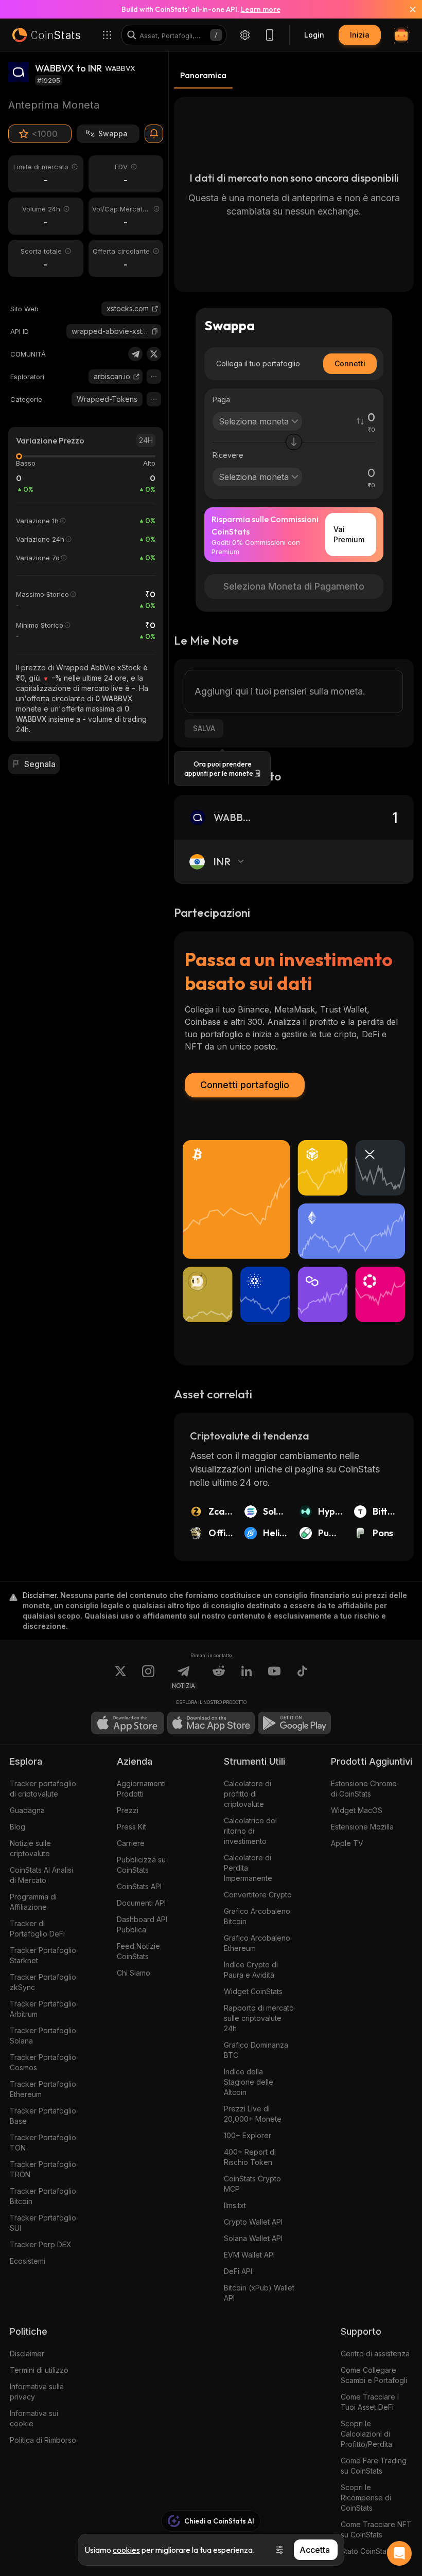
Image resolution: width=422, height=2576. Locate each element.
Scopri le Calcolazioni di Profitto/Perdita (366, 2434)
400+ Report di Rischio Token (250, 2157)
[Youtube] (274, 1677)
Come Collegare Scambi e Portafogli (374, 2375)
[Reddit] (219, 1677)
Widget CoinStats (253, 1991)
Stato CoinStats (366, 2551)
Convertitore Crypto (258, 1895)
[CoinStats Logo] (46, 35)
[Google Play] (294, 1723)
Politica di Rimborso (43, 2440)
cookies (126, 2550)
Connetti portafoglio (245, 1085)
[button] (155, 331)
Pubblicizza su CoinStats (141, 1865)
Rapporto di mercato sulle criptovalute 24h (259, 2018)
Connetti (350, 363)
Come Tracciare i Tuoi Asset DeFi (370, 2402)
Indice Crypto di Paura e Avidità (251, 1970)
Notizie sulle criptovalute (30, 1848)
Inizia (360, 35)
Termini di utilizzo (39, 2370)
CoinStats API (139, 1886)
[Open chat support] (399, 2553)
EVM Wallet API (249, 2255)
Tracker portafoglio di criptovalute (43, 1789)
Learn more (261, 9)
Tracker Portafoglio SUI (43, 2223)
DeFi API (238, 2271)
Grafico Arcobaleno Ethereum (257, 1943)
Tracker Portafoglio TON (43, 2143)
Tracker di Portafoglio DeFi (37, 1929)
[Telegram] (135, 354)
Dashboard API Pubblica (142, 1924)
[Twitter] (154, 354)
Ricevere (228, 455)
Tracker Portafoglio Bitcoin (43, 2196)
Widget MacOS (357, 1810)
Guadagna (27, 1810)
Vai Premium (349, 534)
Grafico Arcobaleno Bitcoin (257, 1916)
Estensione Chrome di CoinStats (364, 1789)
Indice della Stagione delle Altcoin (249, 2082)
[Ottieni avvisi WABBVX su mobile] (154, 134)
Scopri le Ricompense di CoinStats (366, 2498)
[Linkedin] (247, 1677)
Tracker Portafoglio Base (43, 2116)
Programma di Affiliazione (33, 1902)
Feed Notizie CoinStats (138, 1951)
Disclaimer (27, 2353)
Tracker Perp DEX (41, 2244)
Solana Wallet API (253, 2238)
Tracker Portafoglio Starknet (43, 1955)
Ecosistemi (28, 2261)
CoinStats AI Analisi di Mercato (41, 1875)
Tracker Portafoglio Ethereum (43, 2089)
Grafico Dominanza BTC (256, 2050)
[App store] (128, 1723)
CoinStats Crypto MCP (252, 2184)
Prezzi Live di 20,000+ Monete (253, 2114)
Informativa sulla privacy (37, 2392)
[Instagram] (148, 1677)
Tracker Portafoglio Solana (43, 2036)
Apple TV (347, 1843)
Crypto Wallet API (253, 2222)
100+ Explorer (248, 2135)
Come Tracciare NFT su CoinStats (376, 2529)
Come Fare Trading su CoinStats (374, 2466)
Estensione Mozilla (362, 1827)
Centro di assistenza (375, 2353)
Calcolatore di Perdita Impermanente (248, 1868)
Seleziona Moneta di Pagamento (294, 586)
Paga (221, 399)
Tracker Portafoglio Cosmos (43, 2062)
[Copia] (155, 331)
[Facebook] (302, 1677)
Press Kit (131, 1827)
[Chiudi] (407, 9)
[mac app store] (211, 1723)
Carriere (131, 1843)
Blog (17, 1827)
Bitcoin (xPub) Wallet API (259, 2293)
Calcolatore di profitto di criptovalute (248, 1794)
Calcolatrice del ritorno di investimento (250, 1831)
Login (314, 35)
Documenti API (141, 1903)
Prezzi (128, 1810)
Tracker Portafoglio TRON (43, 2169)
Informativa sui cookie (34, 2418)
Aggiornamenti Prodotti (141, 1789)
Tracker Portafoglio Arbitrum (43, 2009)
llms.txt (235, 2205)
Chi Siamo (134, 1973)
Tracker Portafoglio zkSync (43, 1982)
